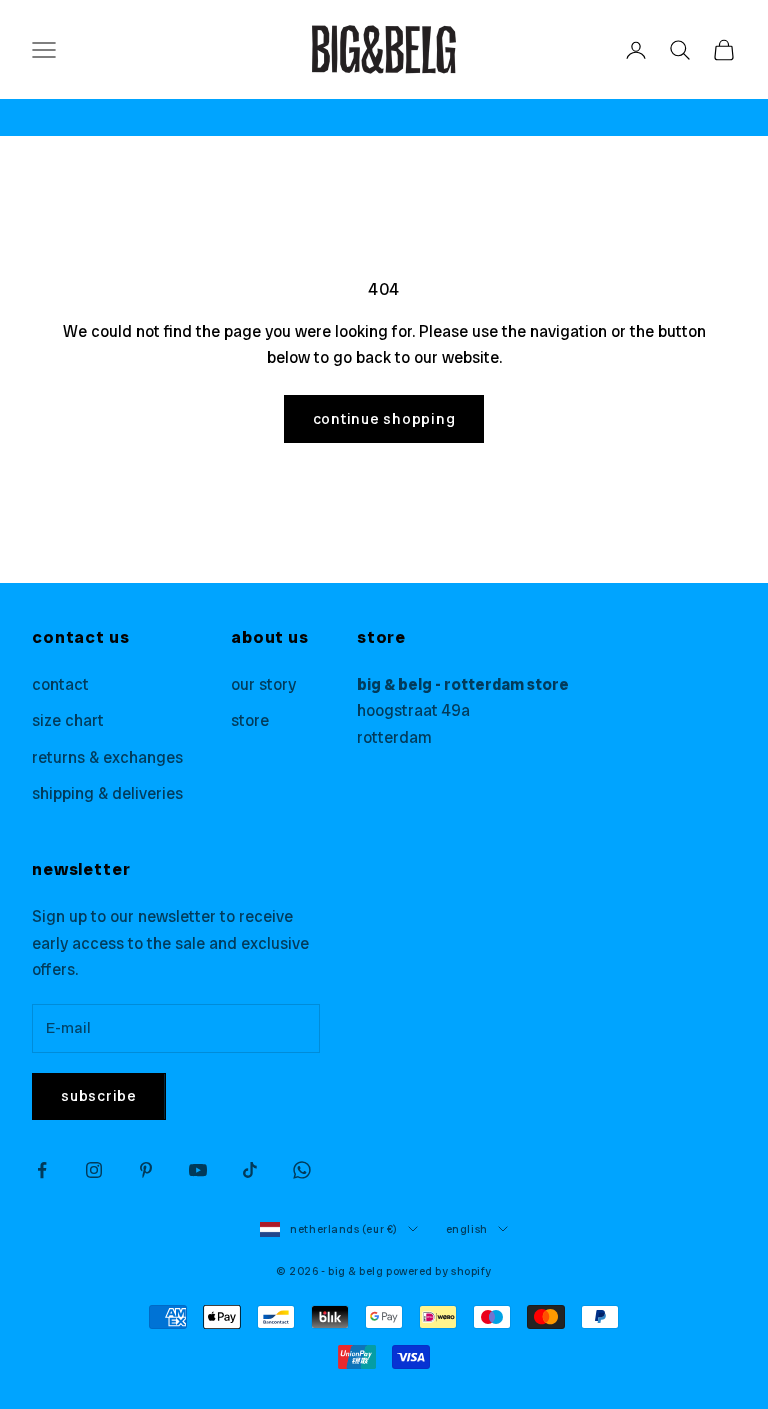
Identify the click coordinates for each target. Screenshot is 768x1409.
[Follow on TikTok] (250, 1170)
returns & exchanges (107, 757)
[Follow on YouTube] (198, 1170)
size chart (68, 720)
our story (263, 684)
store (250, 720)
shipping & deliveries (107, 793)
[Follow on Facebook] (42, 1170)
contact (60, 684)
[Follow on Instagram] (94, 1170)
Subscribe (99, 1096)
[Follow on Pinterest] (146, 1170)
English (467, 1229)
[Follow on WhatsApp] (302, 1170)
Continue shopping (384, 419)
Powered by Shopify (439, 1271)
